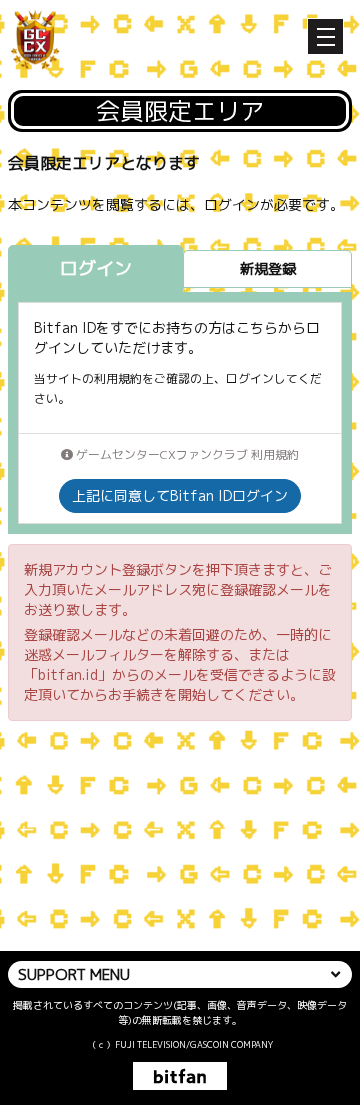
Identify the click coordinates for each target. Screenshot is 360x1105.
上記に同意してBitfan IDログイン (180, 495)
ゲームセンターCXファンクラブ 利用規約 (186, 454)
